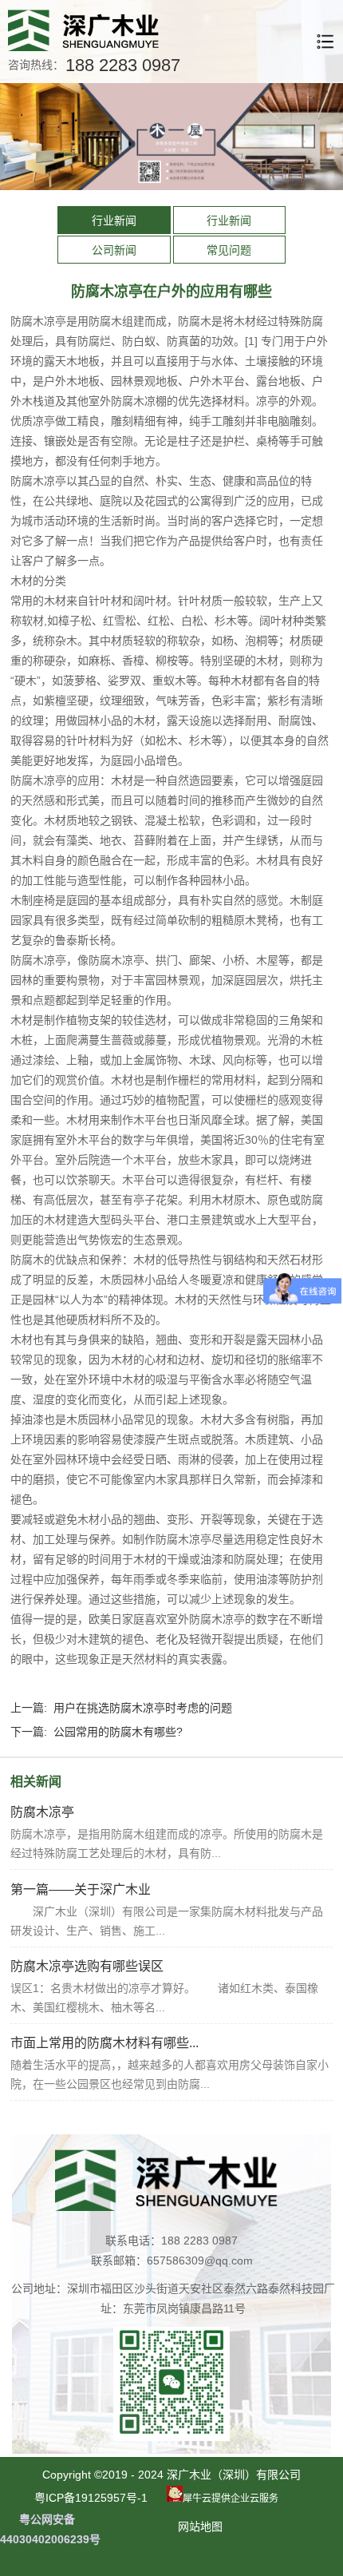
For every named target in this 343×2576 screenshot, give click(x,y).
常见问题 (229, 250)
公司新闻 (114, 250)
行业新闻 (114, 220)
